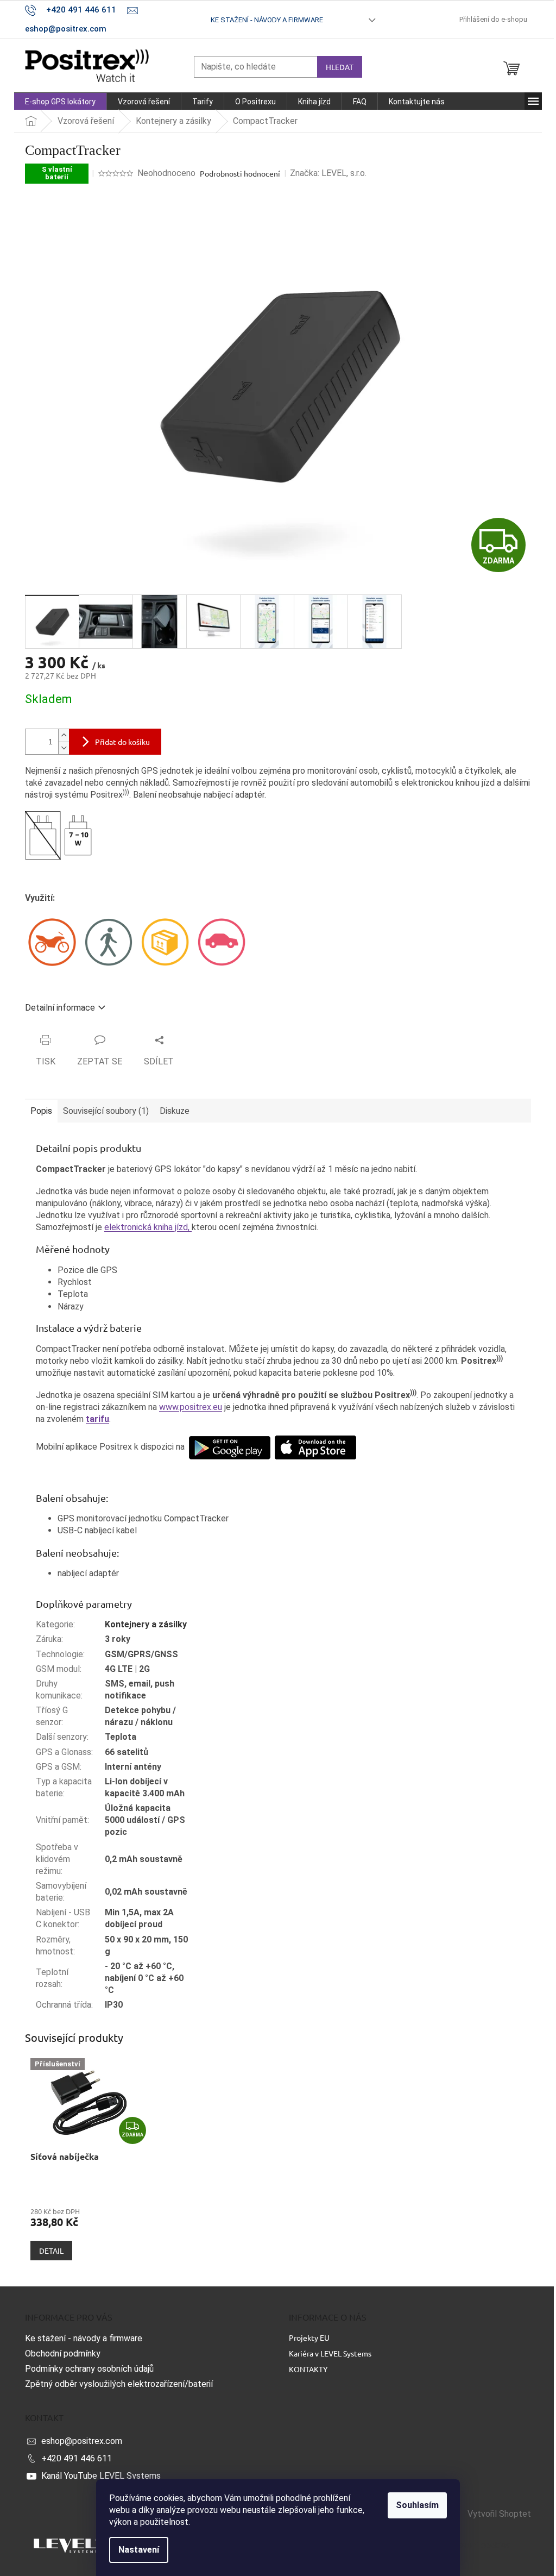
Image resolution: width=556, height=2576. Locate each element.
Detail (51, 2251)
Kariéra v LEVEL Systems (330, 2353)
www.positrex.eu (191, 1407)
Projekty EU (309, 2337)
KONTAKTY (308, 2369)
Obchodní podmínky (63, 2354)
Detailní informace (60, 1008)
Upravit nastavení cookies (461, 2545)
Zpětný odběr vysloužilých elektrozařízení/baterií (119, 2384)
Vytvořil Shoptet (499, 2514)
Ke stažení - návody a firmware (267, 20)
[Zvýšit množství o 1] (64, 735)
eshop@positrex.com (82, 2441)
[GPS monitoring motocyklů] (52, 941)
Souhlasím (417, 2505)
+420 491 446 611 (77, 2458)
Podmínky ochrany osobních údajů (89, 2369)
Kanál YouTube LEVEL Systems (101, 2476)
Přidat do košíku (122, 742)
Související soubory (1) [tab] (106, 1111)
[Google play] (230, 1447)
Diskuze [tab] (175, 1111)
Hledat (340, 67)
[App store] (315, 1447)
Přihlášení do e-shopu (493, 19)
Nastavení (139, 2550)
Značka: (328, 173)
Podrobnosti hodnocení (240, 173)
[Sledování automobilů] (222, 941)
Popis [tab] (41, 1111)
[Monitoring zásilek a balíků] (165, 941)
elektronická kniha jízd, (148, 1227)
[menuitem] (60, 102)
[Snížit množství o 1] (64, 748)
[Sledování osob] (109, 941)
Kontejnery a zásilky (146, 1624)
